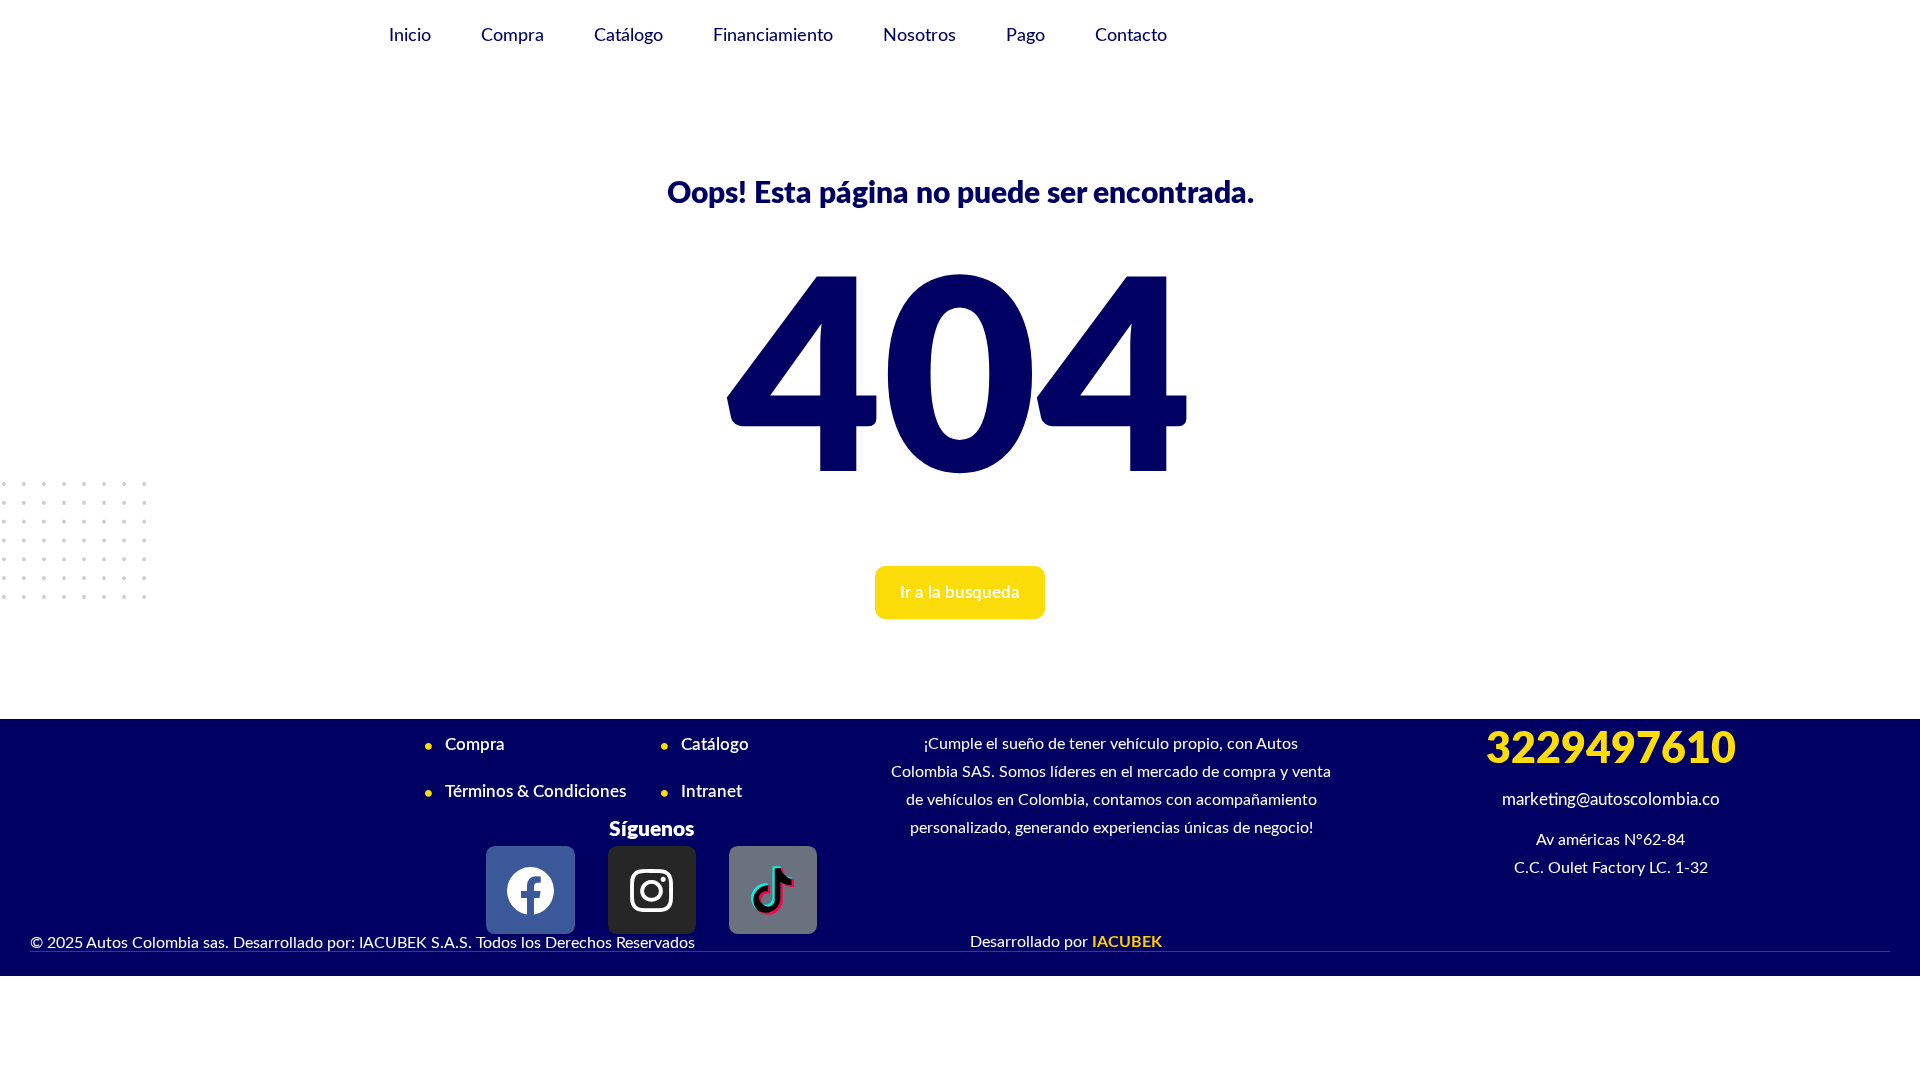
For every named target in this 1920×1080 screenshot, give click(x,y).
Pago (1025, 36)
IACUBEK (1127, 942)
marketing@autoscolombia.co (1611, 799)
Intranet (711, 791)
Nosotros (919, 36)
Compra (512, 36)
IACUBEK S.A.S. (415, 943)
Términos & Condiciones (535, 791)
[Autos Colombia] (188, 38)
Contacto (1131, 36)
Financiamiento (773, 36)
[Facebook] (530, 890)
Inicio (410, 36)
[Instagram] (652, 890)
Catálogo (628, 36)
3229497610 (1611, 749)
